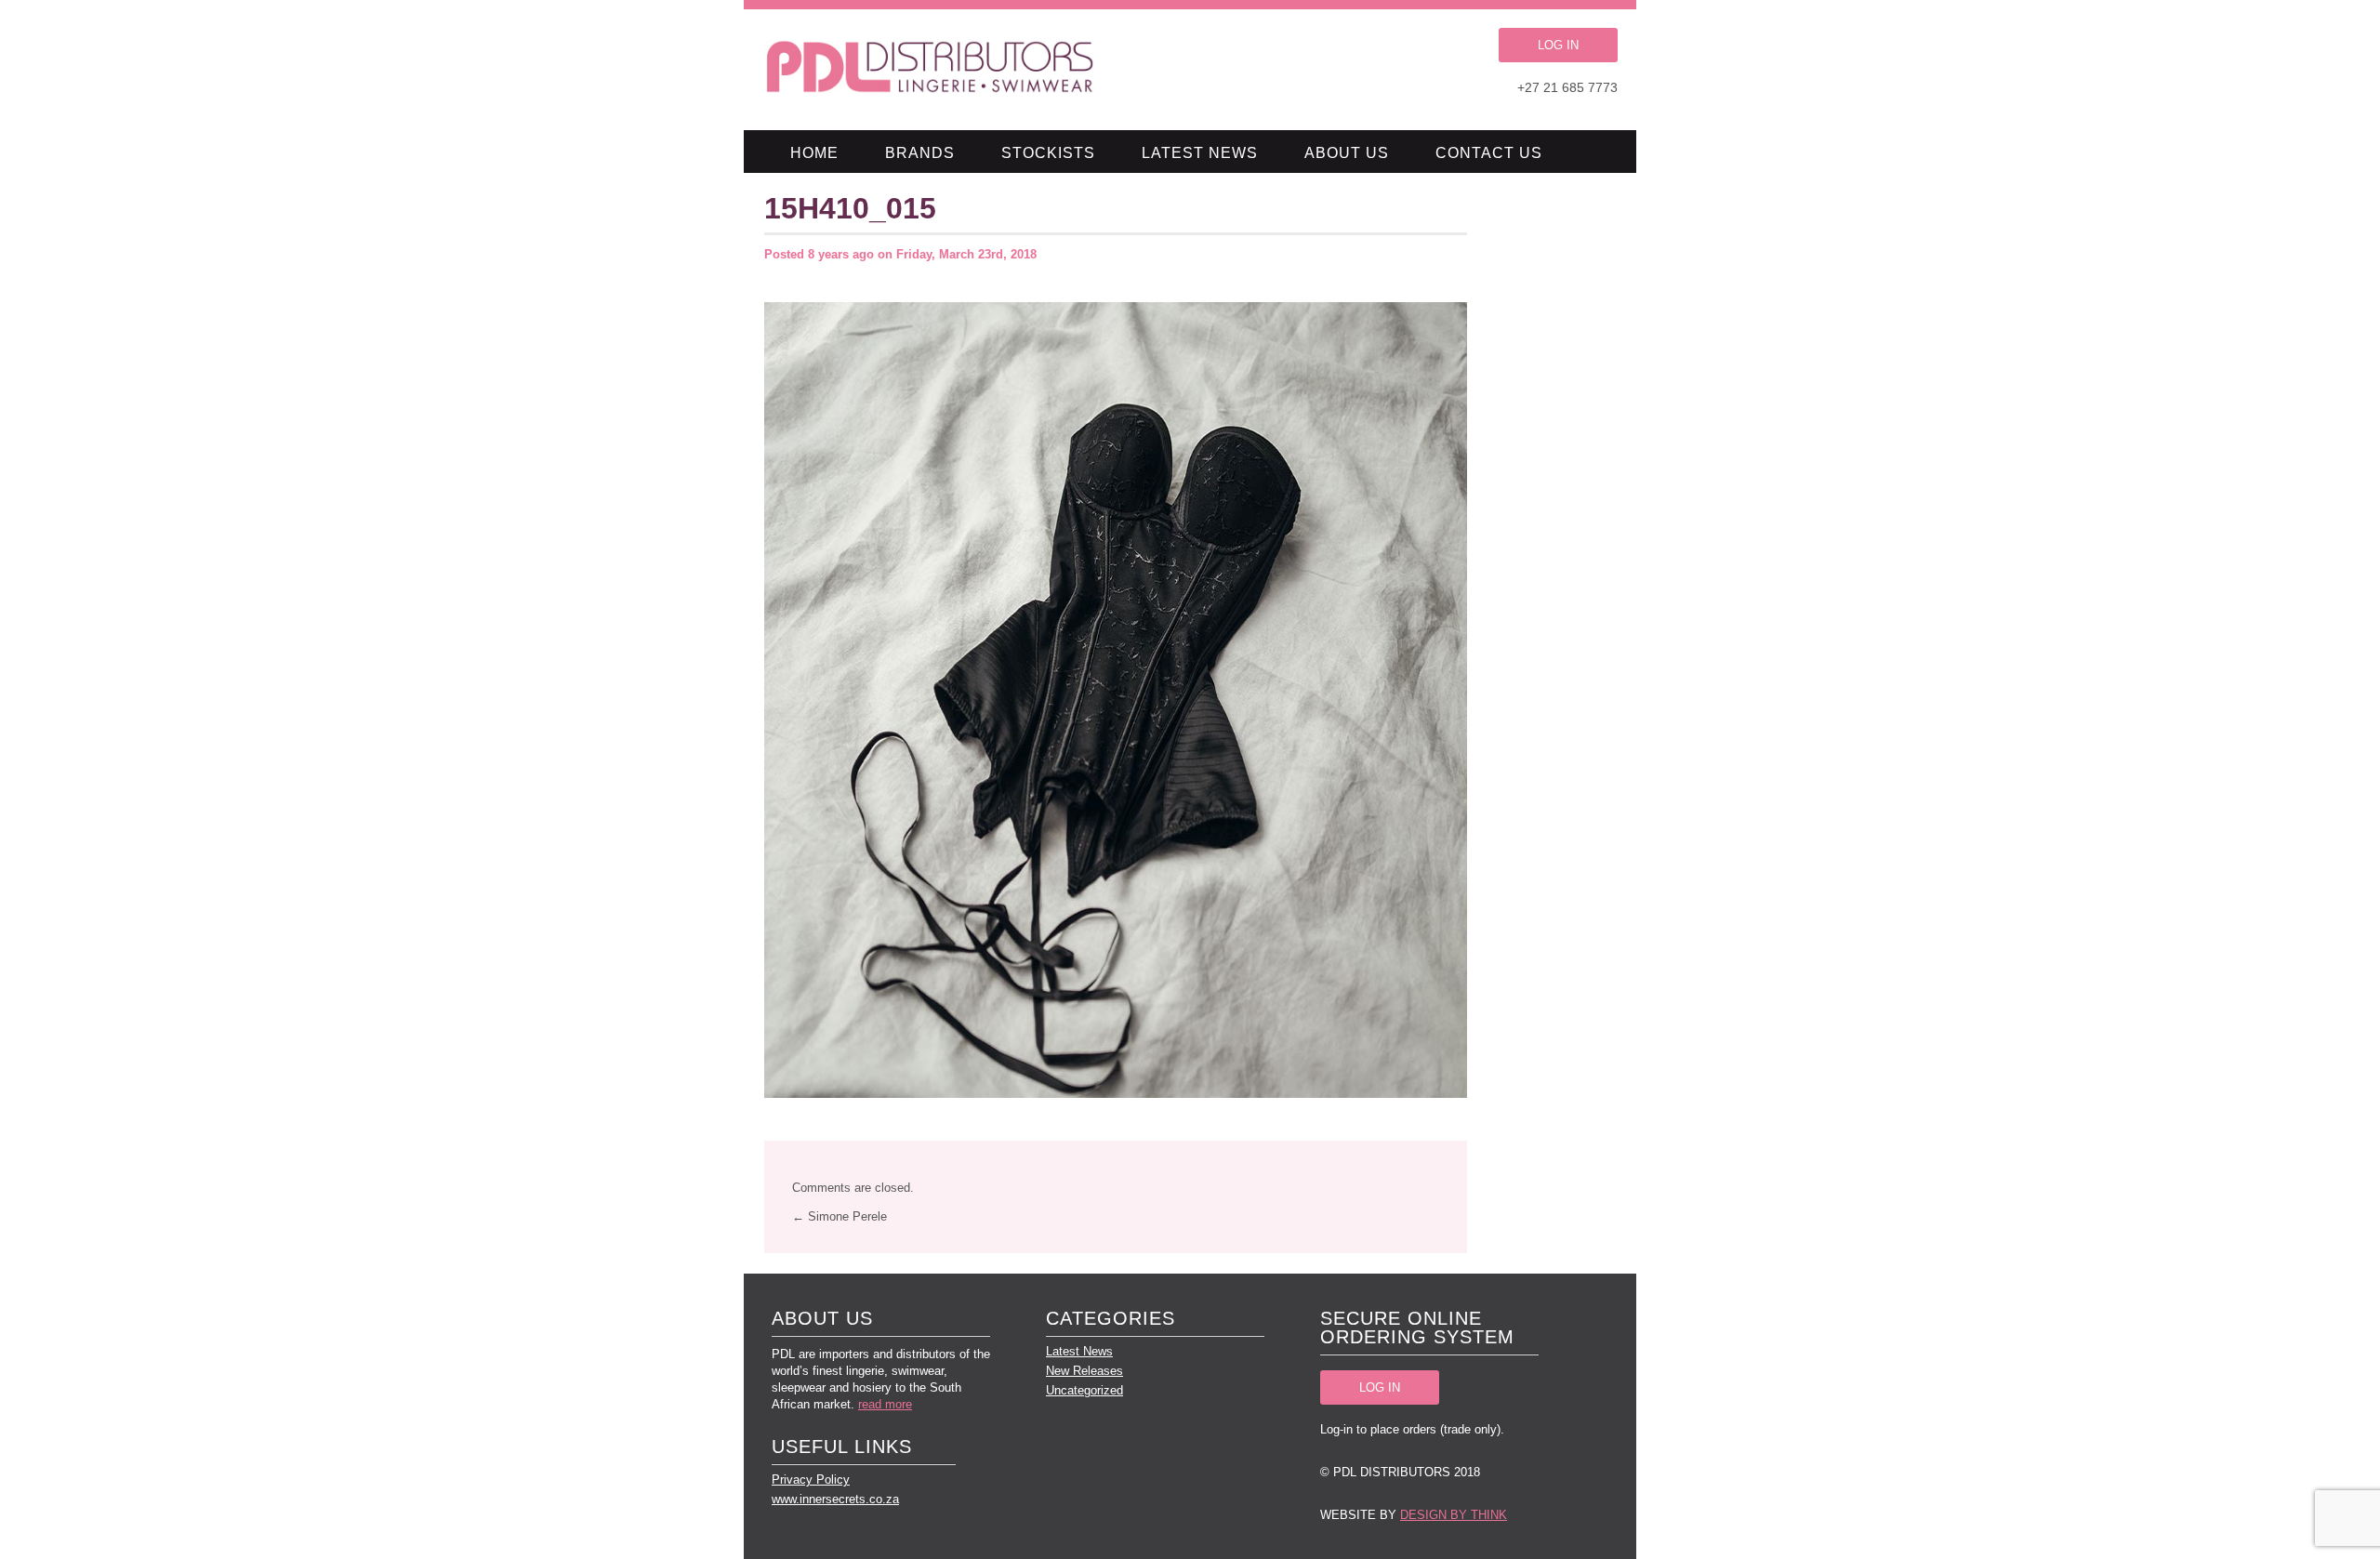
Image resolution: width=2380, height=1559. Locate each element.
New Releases (1084, 1371)
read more (885, 1404)
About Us (1347, 153)
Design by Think (1454, 1515)
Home (814, 153)
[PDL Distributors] (931, 70)
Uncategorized (1084, 1390)
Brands (920, 153)
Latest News (1200, 153)
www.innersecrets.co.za (835, 1499)
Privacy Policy (811, 1480)
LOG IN (1558, 45)
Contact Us (1489, 153)
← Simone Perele (840, 1216)
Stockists (1048, 153)
